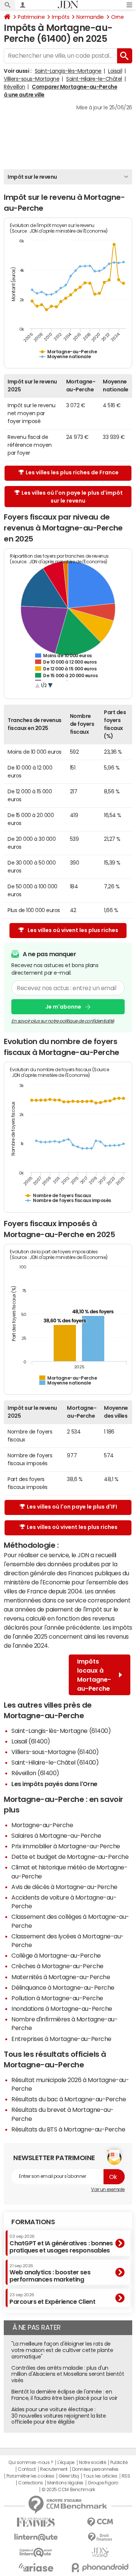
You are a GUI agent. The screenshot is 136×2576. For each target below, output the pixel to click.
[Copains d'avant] (36, 2552)
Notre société (93, 2463)
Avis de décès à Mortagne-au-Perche (64, 1887)
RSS (126, 2476)
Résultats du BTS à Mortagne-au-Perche (68, 2129)
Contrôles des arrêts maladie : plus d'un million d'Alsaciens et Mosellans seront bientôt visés (68, 2374)
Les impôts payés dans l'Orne (54, 1784)
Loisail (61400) (31, 1741)
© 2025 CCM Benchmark (68, 2490)
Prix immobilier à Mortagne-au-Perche (66, 1846)
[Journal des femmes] (36, 2522)
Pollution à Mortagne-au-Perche (57, 1998)
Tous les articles (100, 2476)
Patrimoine (31, 17)
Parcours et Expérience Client (52, 2298)
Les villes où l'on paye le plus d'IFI (72, 1507)
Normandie (90, 17)
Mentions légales (65, 2483)
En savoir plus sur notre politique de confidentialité (63, 1021)
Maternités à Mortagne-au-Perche (61, 1977)
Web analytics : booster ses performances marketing (50, 2273)
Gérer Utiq (69, 2476)
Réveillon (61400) (35, 1773)
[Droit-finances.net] (100, 2537)
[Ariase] (36, 2567)
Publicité (119, 2463)
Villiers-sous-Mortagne (32, 79)
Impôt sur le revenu (32, 177)
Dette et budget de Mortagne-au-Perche (70, 1857)
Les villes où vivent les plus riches (73, 930)
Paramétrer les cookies (30, 2476)
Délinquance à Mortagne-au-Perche (63, 1987)
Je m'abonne (63, 1007)
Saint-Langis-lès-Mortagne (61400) (61, 1731)
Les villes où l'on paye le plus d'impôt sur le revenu (72, 497)
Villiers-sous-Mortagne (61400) (55, 1752)
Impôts (60, 17)
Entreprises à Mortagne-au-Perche (61, 2039)
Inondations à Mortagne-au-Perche (62, 2009)
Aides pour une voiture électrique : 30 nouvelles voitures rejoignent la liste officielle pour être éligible (59, 2416)
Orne (117, 17)
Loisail (115, 71)
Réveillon (15, 87)
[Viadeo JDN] (100, 2552)
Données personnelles (95, 2469)
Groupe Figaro (103, 2483)
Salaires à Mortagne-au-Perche (56, 1835)
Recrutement (54, 2469)
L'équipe (66, 2463)
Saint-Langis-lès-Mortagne (68, 71)
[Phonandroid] (100, 2568)
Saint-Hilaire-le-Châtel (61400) (55, 1762)
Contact (27, 2469)
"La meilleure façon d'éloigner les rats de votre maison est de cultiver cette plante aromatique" (62, 2350)
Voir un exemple (108, 2190)
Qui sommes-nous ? (31, 2463)
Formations (33, 2222)
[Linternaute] (36, 2537)
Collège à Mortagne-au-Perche (56, 1955)
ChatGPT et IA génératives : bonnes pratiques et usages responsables (61, 2244)
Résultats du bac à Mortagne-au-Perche (69, 2099)
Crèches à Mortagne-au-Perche (57, 1966)
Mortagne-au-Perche (42, 1825)
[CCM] (100, 2522)
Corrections (31, 2483)
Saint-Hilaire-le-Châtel (94, 79)
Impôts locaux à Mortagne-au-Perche (94, 1675)
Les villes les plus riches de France (72, 472)
